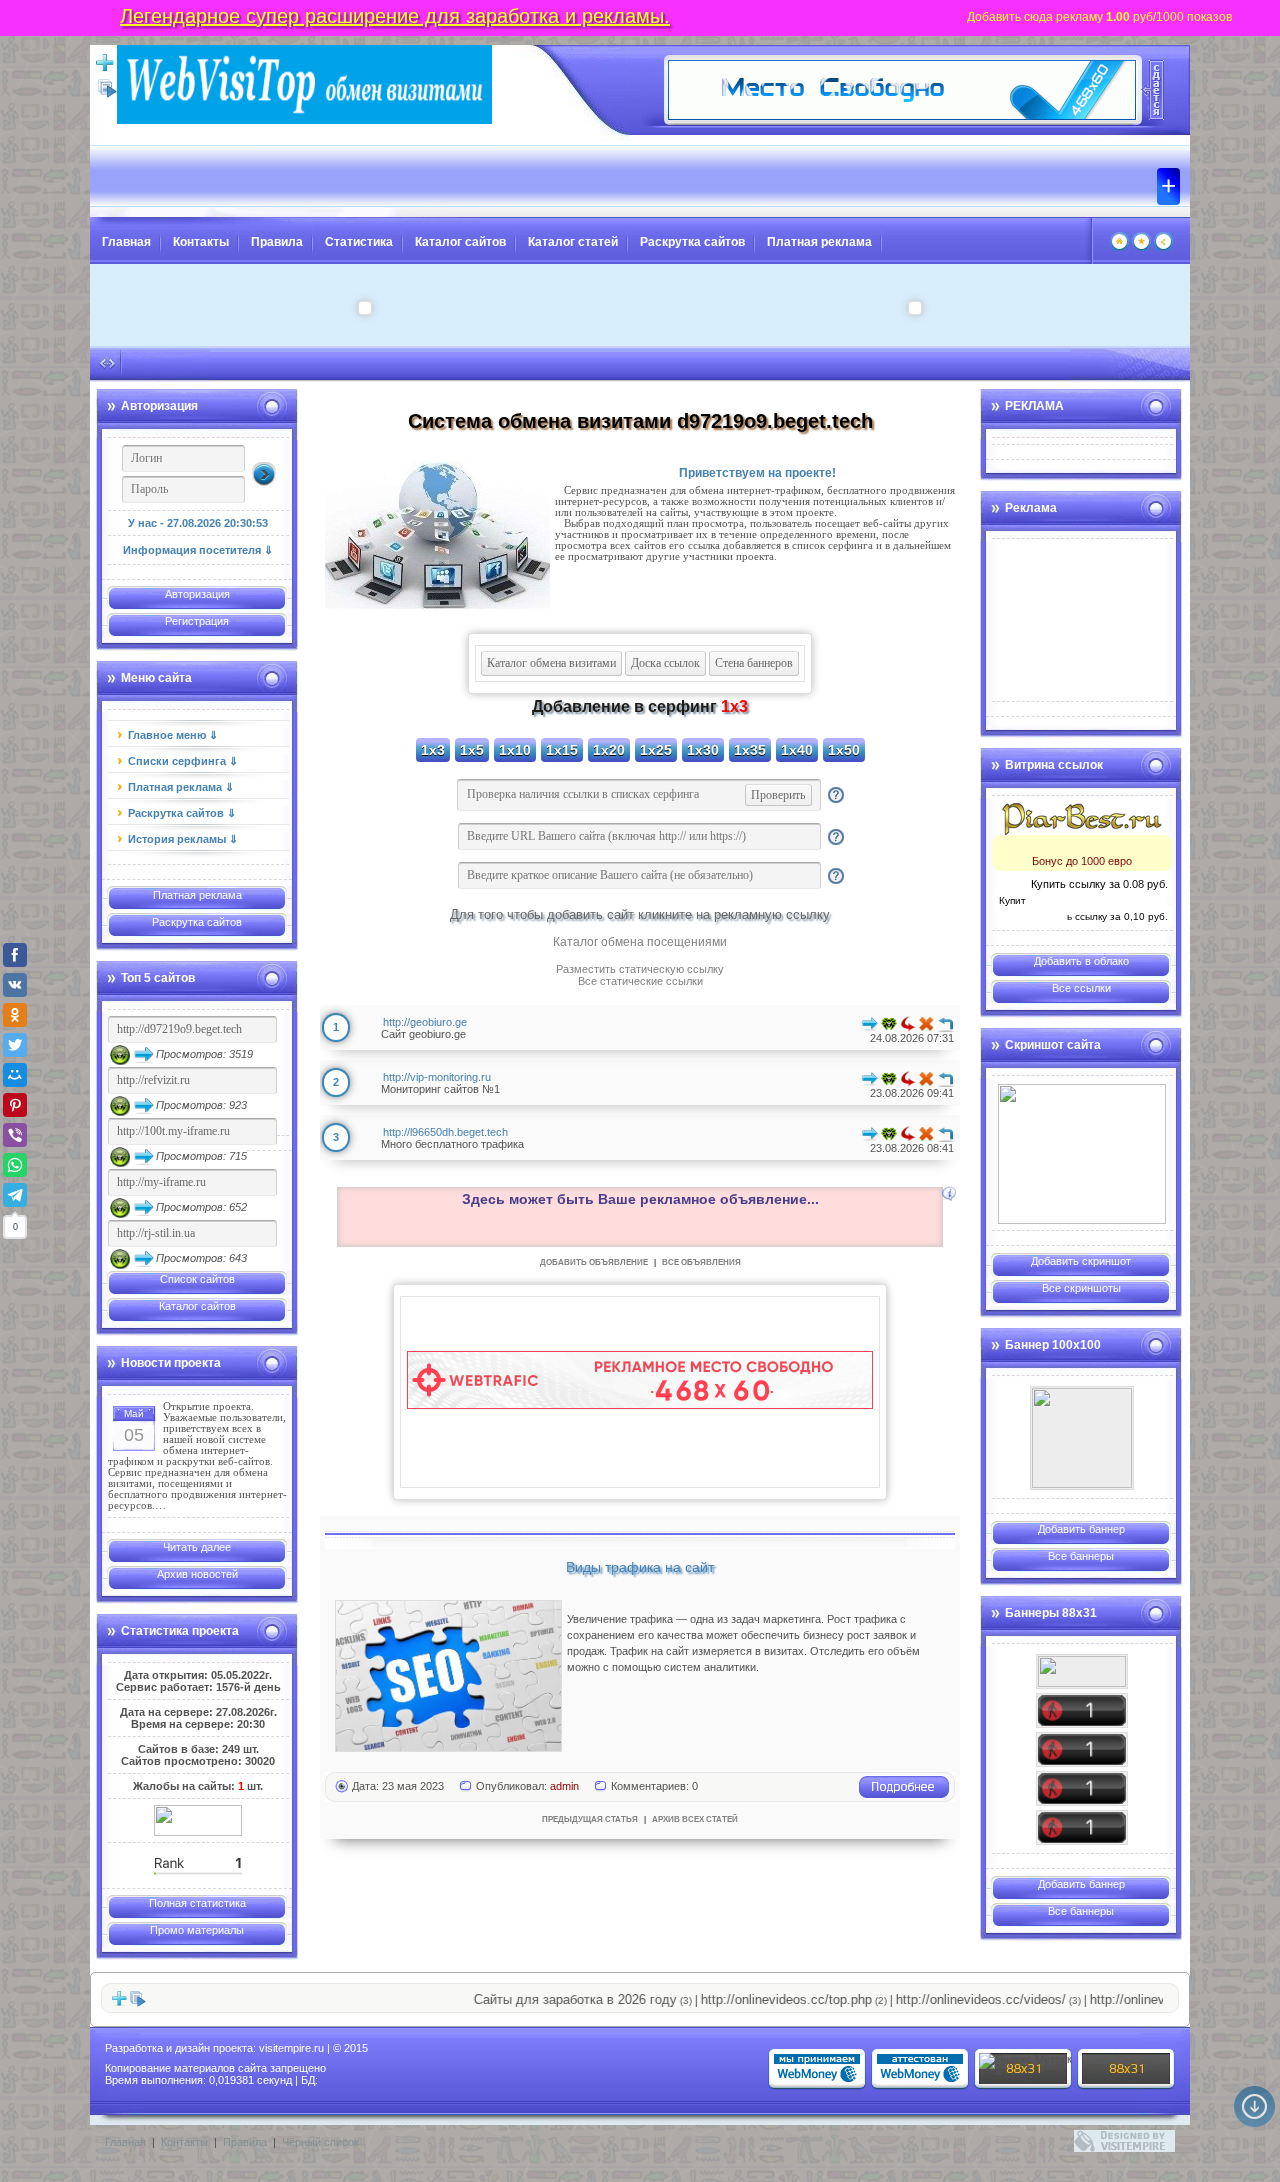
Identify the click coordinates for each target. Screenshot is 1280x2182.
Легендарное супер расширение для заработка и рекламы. (395, 16)
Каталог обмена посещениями (640, 942)
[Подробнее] (904, 1795)
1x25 (656, 750)
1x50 (844, 750)
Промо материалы (197, 1930)
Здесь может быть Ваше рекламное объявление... (640, 1199)
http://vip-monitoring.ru (437, 1077)
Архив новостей (197, 1574)
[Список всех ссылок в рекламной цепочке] (107, 94)
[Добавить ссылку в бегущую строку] (119, 2003)
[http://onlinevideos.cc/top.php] (1082, 1710)
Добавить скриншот (1081, 1261)
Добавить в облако (1081, 961)
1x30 (703, 750)
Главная (126, 242)
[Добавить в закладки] (1141, 247)
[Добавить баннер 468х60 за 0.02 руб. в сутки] (1152, 90)
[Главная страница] (1119, 247)
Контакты (201, 242)
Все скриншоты (1081, 1288)
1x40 (797, 750)
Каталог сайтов (460, 242)
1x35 (750, 750)
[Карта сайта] (1163, 247)
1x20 (609, 750)
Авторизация (197, 594)
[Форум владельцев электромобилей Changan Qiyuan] (1082, 1154)
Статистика (359, 242)
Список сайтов (197, 1279)
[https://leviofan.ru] (1082, 1438)
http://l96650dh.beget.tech (445, 1132)
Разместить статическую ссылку (640, 969)
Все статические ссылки (640, 981)
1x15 (562, 750)
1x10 (515, 750)
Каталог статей (573, 242)
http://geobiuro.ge (425, 1022)
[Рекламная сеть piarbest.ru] (1082, 819)
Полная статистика (197, 1903)
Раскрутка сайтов (692, 242)
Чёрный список (320, 2142)
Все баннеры (1081, 1556)
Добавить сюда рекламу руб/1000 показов (1099, 17)
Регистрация (197, 621)
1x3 (433, 750)
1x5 (472, 750)
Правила (277, 242)
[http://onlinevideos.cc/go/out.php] (1082, 1788)
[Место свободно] (902, 116)
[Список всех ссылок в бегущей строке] (138, 2003)
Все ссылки (1081, 988)
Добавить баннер (1081, 1529)
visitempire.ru (291, 2048)
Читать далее (197, 1547)
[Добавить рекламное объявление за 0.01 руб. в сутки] (949, 1194)
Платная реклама (819, 242)
